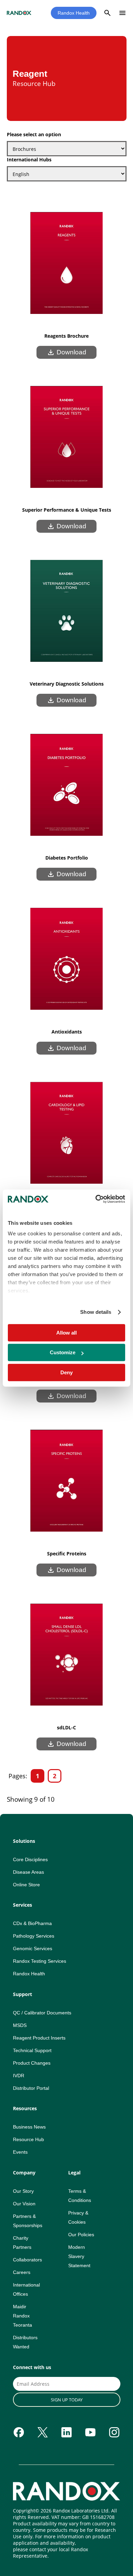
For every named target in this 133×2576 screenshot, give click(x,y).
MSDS (20, 2025)
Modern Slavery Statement (79, 2256)
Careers (22, 2272)
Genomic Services (33, 1948)
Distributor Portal (31, 2088)
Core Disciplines (30, 1859)
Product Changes (32, 2063)
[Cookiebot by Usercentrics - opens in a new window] (96, 1199)
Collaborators (27, 2260)
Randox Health (74, 13)
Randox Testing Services (40, 1961)
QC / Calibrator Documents (42, 2013)
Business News (29, 2127)
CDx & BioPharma (32, 1923)
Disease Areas (28, 1872)
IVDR (19, 2076)
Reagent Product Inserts (39, 2038)
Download (66, 352)
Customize (63, 1352)
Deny (66, 1372)
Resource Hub (28, 2139)
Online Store (26, 1885)
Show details (96, 1312)
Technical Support (32, 2050)
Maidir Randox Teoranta (23, 2316)
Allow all (66, 1333)
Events (20, 2152)
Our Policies (81, 2235)
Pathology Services (34, 1936)
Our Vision (24, 2204)
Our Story (23, 2191)
